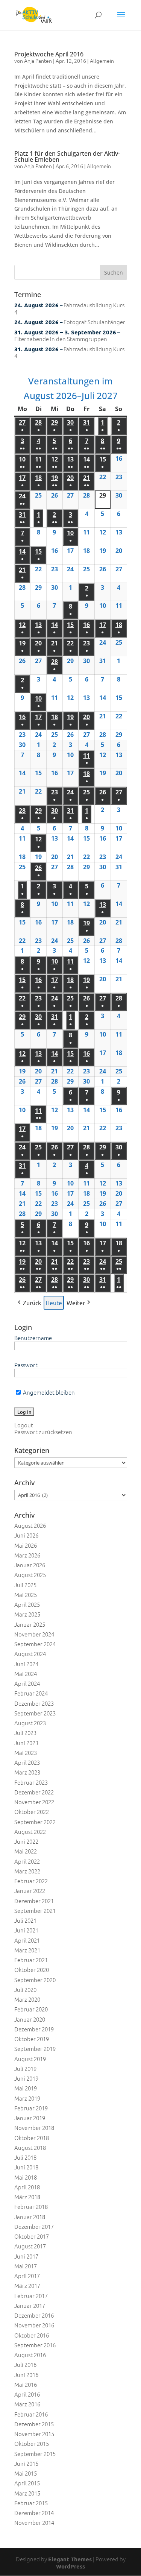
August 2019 (30, 2059)
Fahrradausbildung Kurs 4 (69, 308)
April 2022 (27, 1861)
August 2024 (30, 1654)
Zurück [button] (32, 1302)
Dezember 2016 (34, 2315)
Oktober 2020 (32, 1970)
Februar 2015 (31, 2503)
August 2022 (30, 1831)
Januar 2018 (30, 2217)
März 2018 (27, 2197)
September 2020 (35, 1980)
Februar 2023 (31, 1782)
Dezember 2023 (34, 1703)
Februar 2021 (31, 1960)
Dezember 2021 (34, 1901)
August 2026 (30, 1525)
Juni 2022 (26, 1841)
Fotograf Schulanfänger (94, 322)
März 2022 (27, 1871)
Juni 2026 (26, 1535)
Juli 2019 (25, 2068)
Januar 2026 (30, 1565)
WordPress (70, 2566)
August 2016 (30, 2355)
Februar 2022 (31, 1881)
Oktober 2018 (32, 2138)
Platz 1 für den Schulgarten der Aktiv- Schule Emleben (67, 156)
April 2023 (27, 1762)
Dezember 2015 (34, 2424)
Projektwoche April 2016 (49, 54)
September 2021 (35, 1910)
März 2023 (27, 1772)
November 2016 (34, 2325)
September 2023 (35, 1713)
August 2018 (30, 2147)
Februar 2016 (31, 2414)
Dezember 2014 (34, 2513)
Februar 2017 (31, 2296)
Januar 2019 (30, 2118)
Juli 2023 (25, 1733)
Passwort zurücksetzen (43, 1432)
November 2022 (34, 1802)
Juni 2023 (26, 1743)
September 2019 (35, 2049)
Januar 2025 (30, 1624)
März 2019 (27, 2098)
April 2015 (27, 2483)
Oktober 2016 (32, 2335)
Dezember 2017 (34, 2226)
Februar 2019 (31, 2108)
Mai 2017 (26, 2266)
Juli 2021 (25, 1920)
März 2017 (27, 2285)
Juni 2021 (26, 1930)
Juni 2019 (26, 2078)
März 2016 (27, 2404)
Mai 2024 (26, 1674)
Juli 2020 (25, 1989)
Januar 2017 (30, 2305)
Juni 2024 (26, 1664)
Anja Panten (38, 61)
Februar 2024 (31, 1693)
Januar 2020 (30, 2019)
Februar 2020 (31, 2009)
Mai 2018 (26, 2177)
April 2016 (27, 2394)
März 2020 (27, 1999)
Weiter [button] (76, 1302)
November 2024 (34, 1634)
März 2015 (27, 2493)
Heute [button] (54, 1302)
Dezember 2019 (34, 2029)
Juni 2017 (26, 2256)
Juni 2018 (26, 2167)
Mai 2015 (26, 2473)
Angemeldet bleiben (48, 1392)
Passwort (26, 1365)
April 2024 (27, 1683)
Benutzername (33, 1338)
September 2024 (35, 1644)
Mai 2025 (26, 1595)
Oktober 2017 (32, 2236)
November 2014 (34, 2522)
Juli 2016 (25, 2364)
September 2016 (35, 2345)
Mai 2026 (26, 1545)
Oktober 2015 (32, 2443)
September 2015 (35, 2454)
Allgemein (102, 61)
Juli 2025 (25, 1585)
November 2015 (34, 2434)
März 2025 (27, 1614)
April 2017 (27, 2276)
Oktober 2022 (32, 1812)
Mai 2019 (26, 2088)
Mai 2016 (26, 2384)
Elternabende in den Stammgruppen (61, 339)
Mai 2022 (26, 1851)
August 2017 (30, 2246)
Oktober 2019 (32, 2039)
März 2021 (27, 1950)
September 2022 (35, 1822)
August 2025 (30, 1575)
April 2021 (27, 1940)
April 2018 (27, 2187)
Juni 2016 (26, 2375)
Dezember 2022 (34, 1792)
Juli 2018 (25, 2157)
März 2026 (27, 1555)
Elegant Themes (70, 2559)
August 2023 (30, 1723)
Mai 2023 (26, 1752)
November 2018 (34, 2127)
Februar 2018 (31, 2206)
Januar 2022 (30, 1891)
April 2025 (27, 1604)
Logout (24, 1425)
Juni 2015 (26, 2463)
